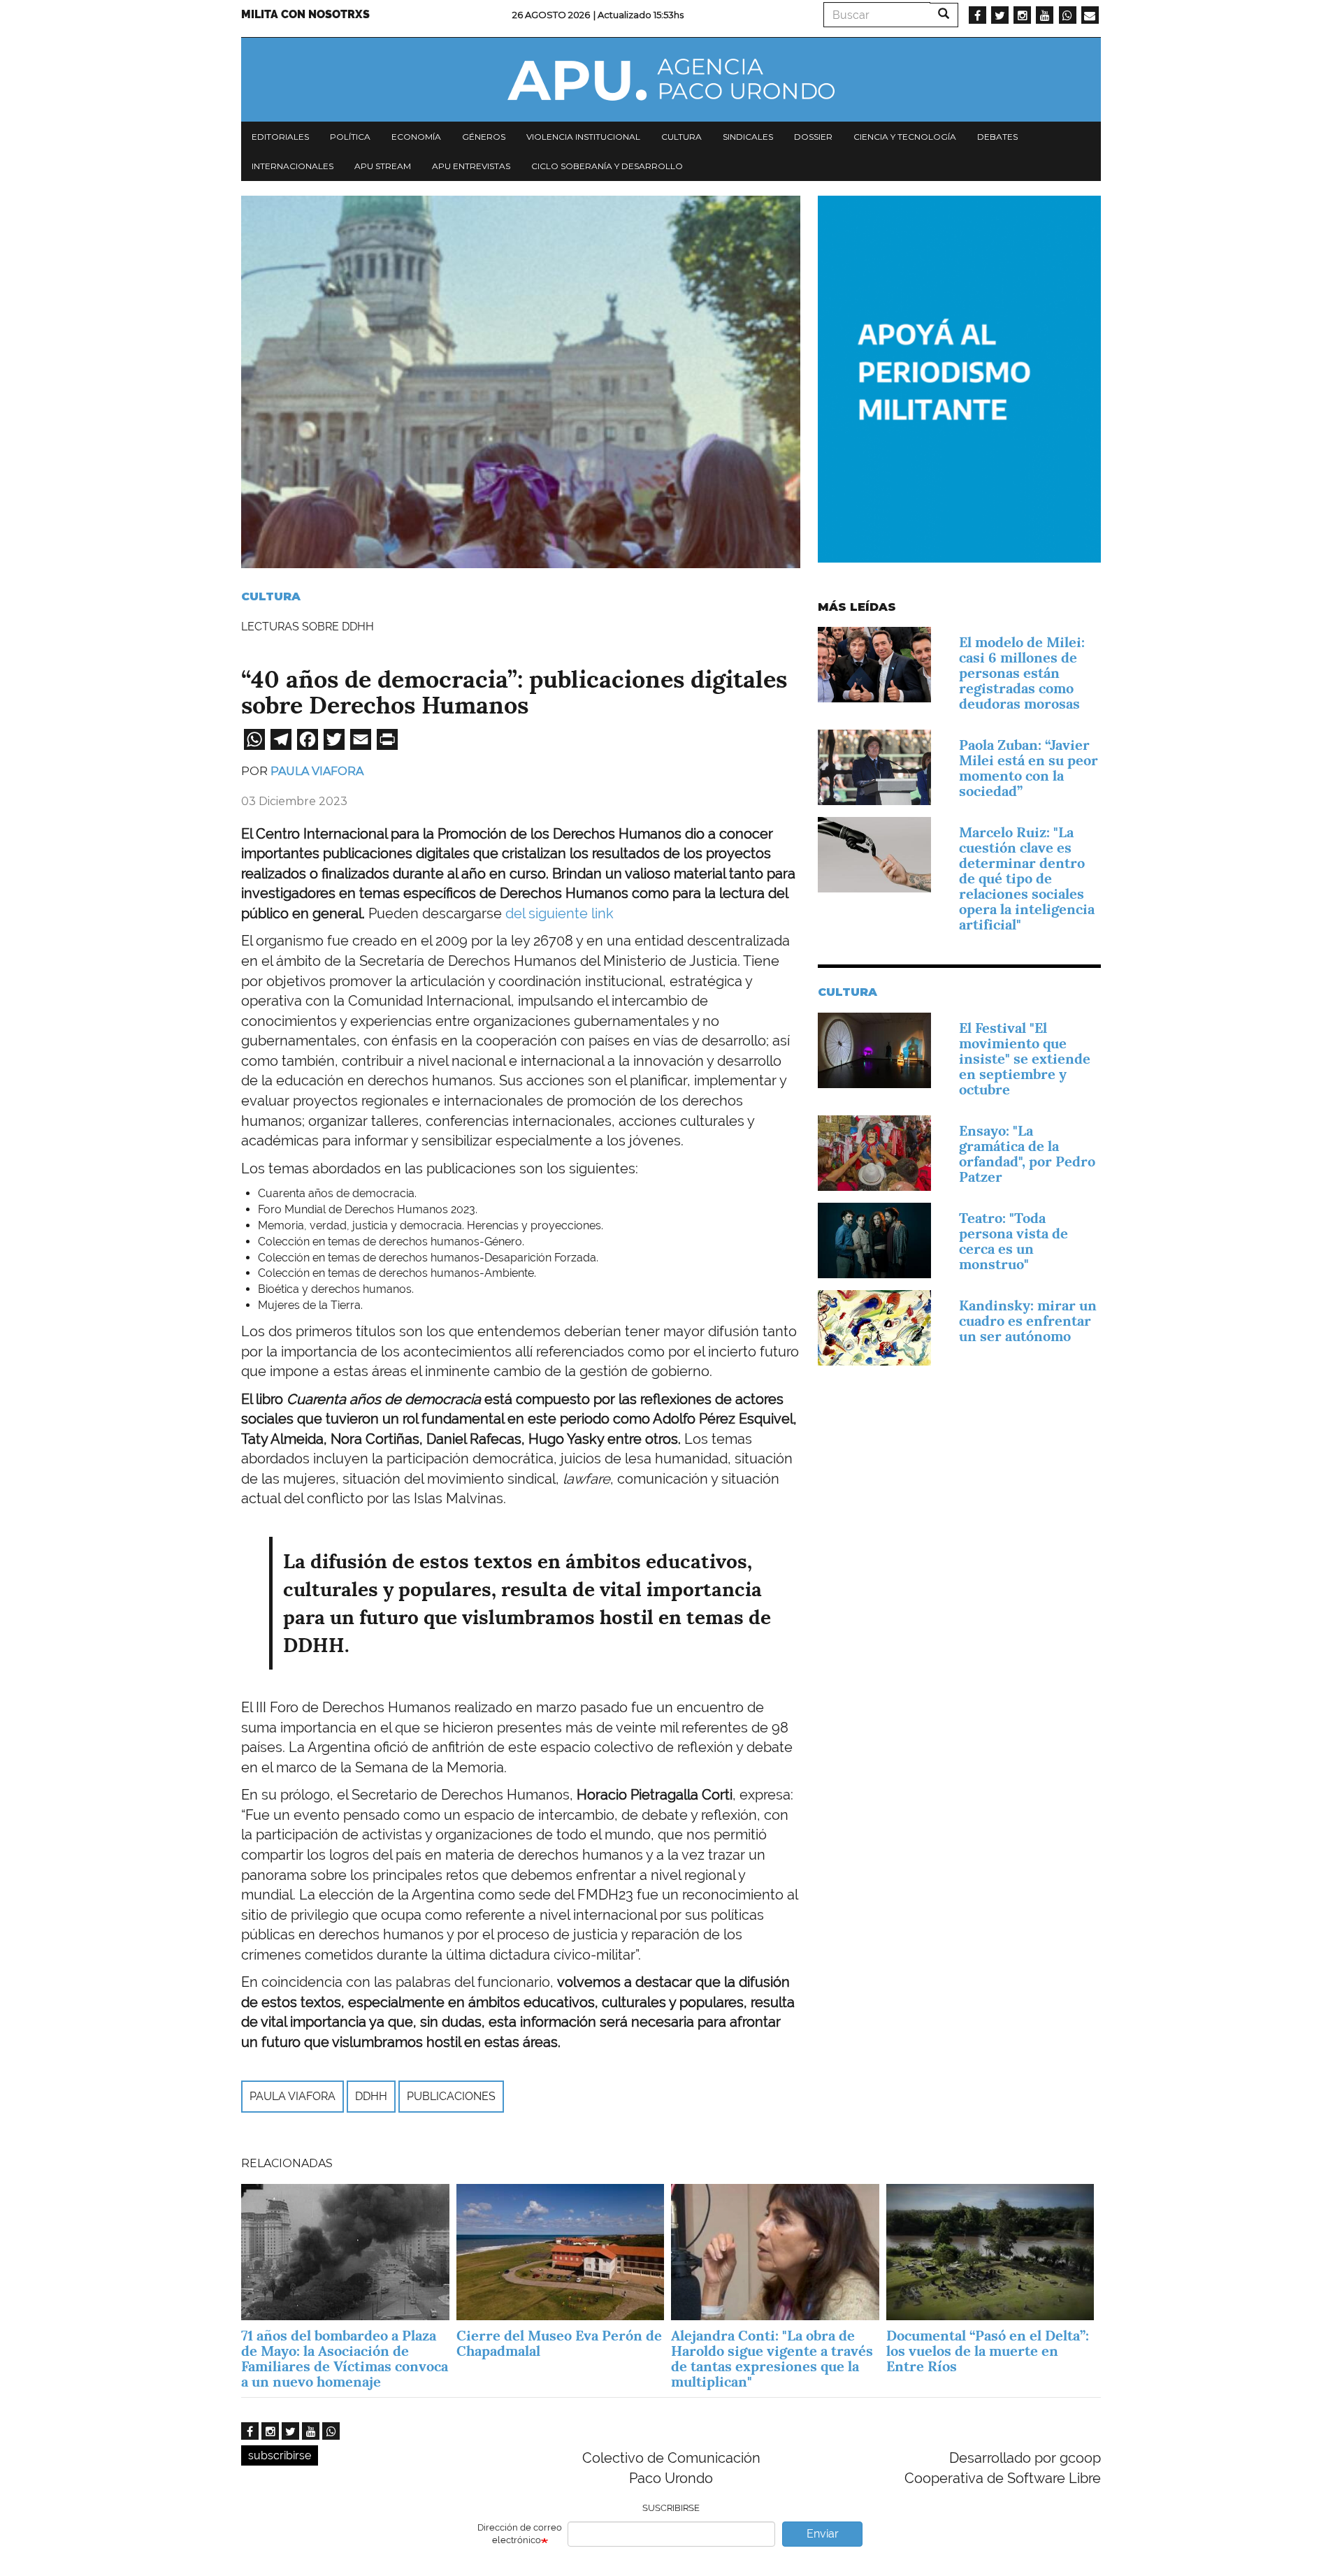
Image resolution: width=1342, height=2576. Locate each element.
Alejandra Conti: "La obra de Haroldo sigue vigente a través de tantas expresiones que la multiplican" (772, 2359)
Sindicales (748, 137)
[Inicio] (671, 80)
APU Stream (383, 166)
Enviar (823, 2534)
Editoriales (280, 137)
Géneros (484, 137)
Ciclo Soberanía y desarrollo (607, 166)
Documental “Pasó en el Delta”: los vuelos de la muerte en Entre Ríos (988, 2351)
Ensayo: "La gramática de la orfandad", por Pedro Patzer (1027, 1154)
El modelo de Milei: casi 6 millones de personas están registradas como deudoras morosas (1022, 673)
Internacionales (293, 166)
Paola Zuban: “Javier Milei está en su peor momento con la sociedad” (1029, 768)
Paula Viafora (317, 771)
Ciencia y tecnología (905, 137)
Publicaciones (451, 2096)
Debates (997, 137)
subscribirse (280, 2455)
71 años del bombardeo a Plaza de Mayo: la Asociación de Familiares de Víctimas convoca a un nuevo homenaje (345, 2359)
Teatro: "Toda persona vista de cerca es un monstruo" (1013, 1241)
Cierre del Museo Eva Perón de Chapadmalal (559, 2343)
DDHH (371, 2096)
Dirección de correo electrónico (520, 2534)
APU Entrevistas (471, 166)
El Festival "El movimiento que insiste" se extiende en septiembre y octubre (1025, 1059)
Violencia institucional (583, 137)
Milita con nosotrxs (305, 14)
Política (350, 137)
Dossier (813, 137)
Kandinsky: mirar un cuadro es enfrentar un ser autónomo (1028, 1321)
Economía (416, 137)
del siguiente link (561, 913)
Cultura (681, 137)
